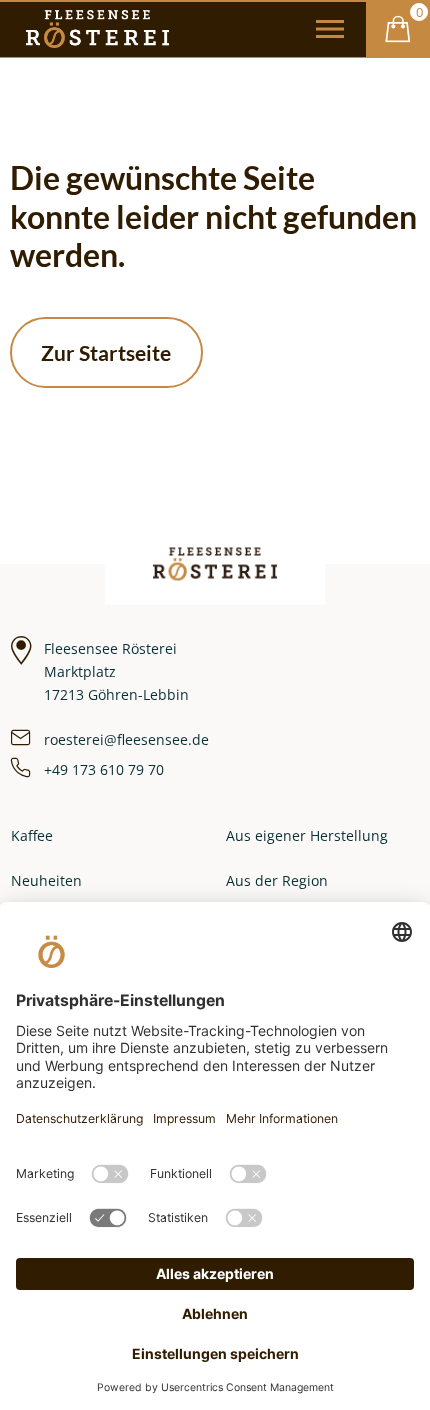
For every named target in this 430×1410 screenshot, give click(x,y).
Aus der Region (277, 880)
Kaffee (32, 835)
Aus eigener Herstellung (307, 835)
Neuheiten (46, 880)
